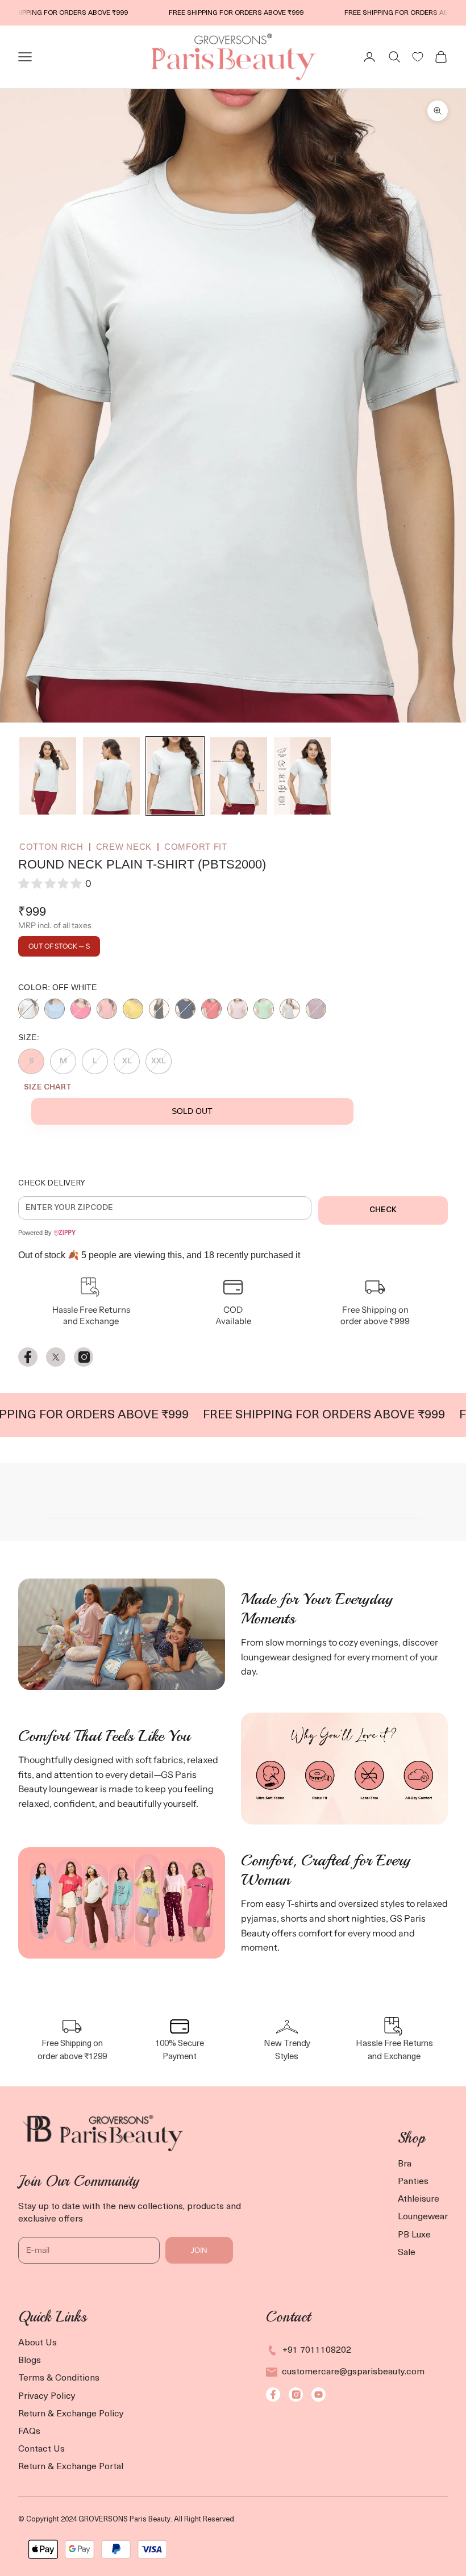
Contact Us (41, 2449)
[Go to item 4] (239, 776)
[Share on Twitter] (56, 1357)
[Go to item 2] (111, 776)
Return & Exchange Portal (71, 2467)
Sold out (192, 1111)
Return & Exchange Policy (71, 2414)
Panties (413, 2182)
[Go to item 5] (302, 776)
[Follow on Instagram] (296, 2395)
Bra (405, 2164)
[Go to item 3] (175, 776)
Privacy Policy (47, 2397)
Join (199, 2250)
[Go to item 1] (48, 776)
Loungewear (423, 2217)
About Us (38, 2343)
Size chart (48, 1087)
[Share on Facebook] (28, 1357)
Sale (407, 2253)
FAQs (29, 2432)
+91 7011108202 (317, 2350)
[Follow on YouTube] (319, 2395)
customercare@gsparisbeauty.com (353, 2372)
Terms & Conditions (59, 2378)
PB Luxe (414, 2235)
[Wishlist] (418, 57)
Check (383, 1210)
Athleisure (419, 2199)
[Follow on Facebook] (273, 2395)
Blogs (30, 2361)
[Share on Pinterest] (84, 1357)
